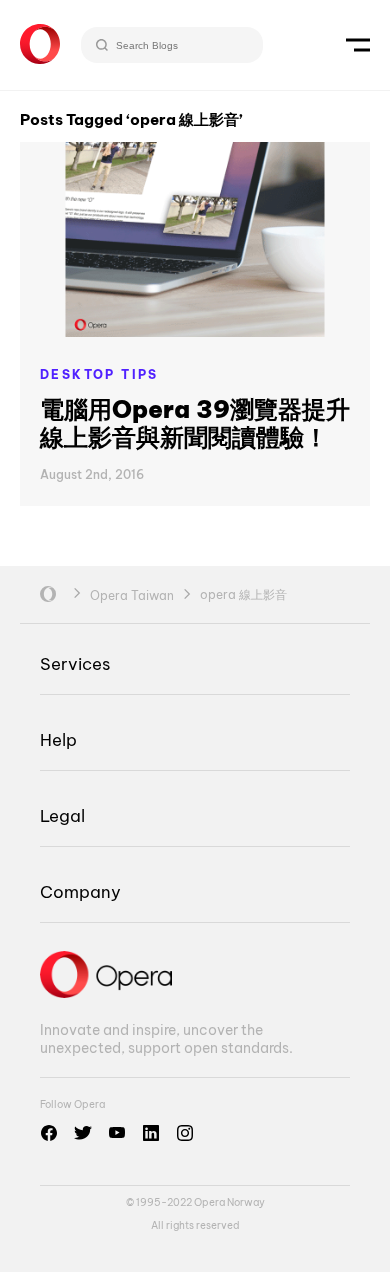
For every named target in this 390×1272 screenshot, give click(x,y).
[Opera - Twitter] (83, 1133)
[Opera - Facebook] (49, 1133)
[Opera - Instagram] (185, 1133)
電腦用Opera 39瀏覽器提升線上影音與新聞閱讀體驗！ (195, 423)
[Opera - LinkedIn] (151, 1133)
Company (80, 891)
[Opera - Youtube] (117, 1133)
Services (75, 663)
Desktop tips (99, 374)
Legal (62, 815)
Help (58, 739)
